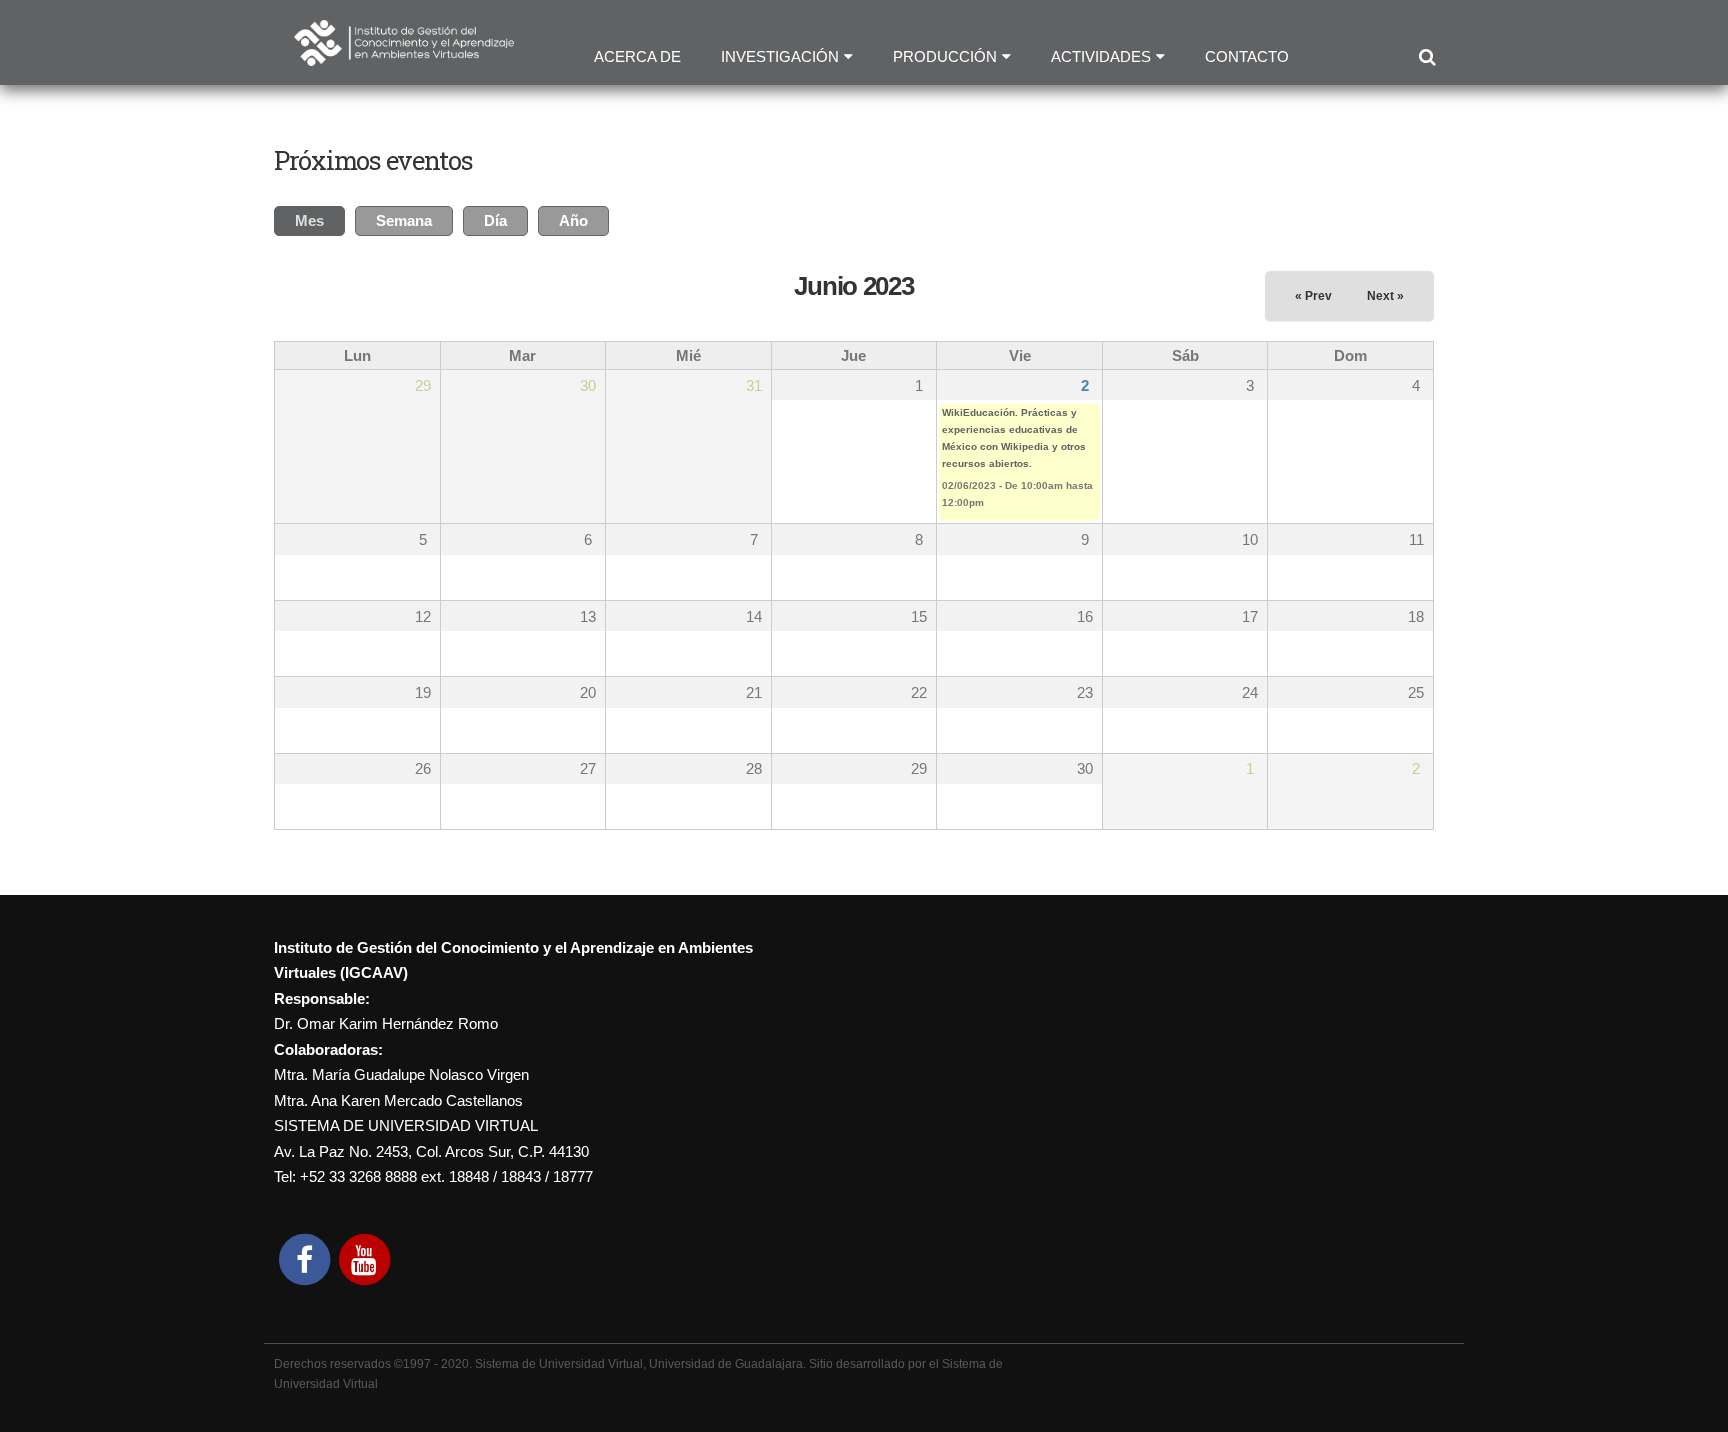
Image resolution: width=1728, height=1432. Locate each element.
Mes (320, 220)
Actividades (1101, 56)
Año (573, 220)
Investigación (780, 56)
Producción (945, 56)
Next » (1385, 296)
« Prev (1313, 296)
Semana (404, 220)
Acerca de (637, 56)
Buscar (1426, 57)
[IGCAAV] (404, 52)
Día (495, 220)
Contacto (1247, 56)
